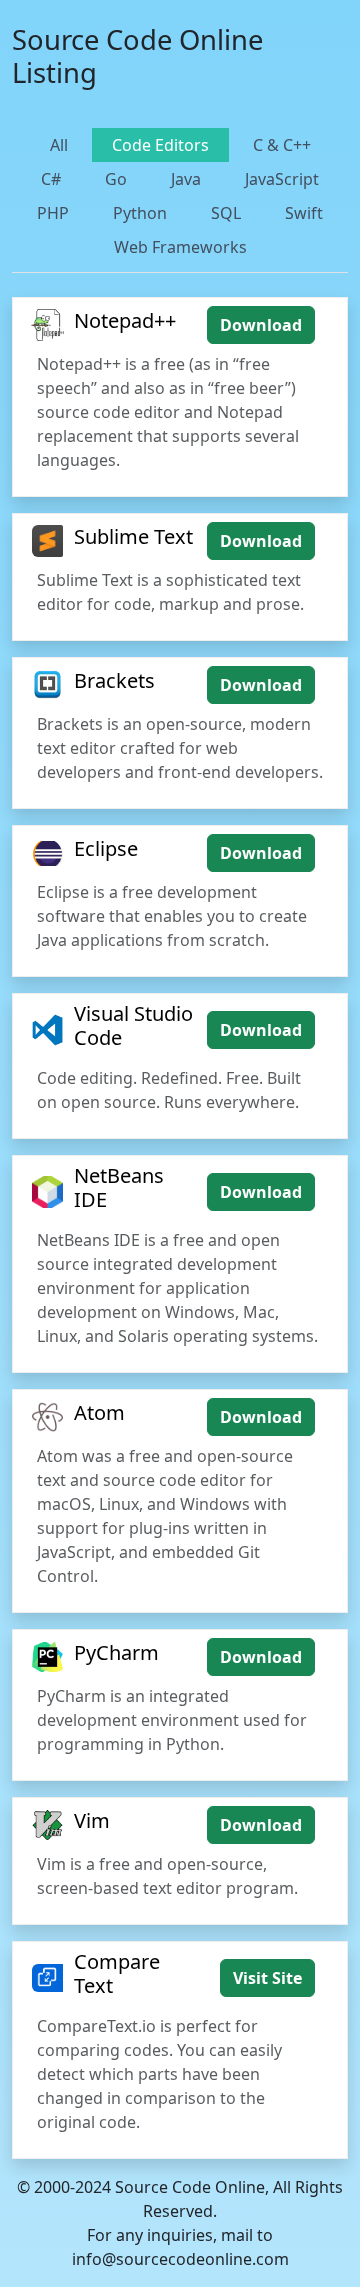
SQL (226, 213)
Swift (304, 213)
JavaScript (282, 179)
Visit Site (267, 1978)
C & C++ (282, 145)
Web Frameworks (180, 247)
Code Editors (160, 145)
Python (140, 213)
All (59, 145)
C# (51, 179)
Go (116, 179)
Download (261, 325)
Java (186, 179)
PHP (53, 213)
